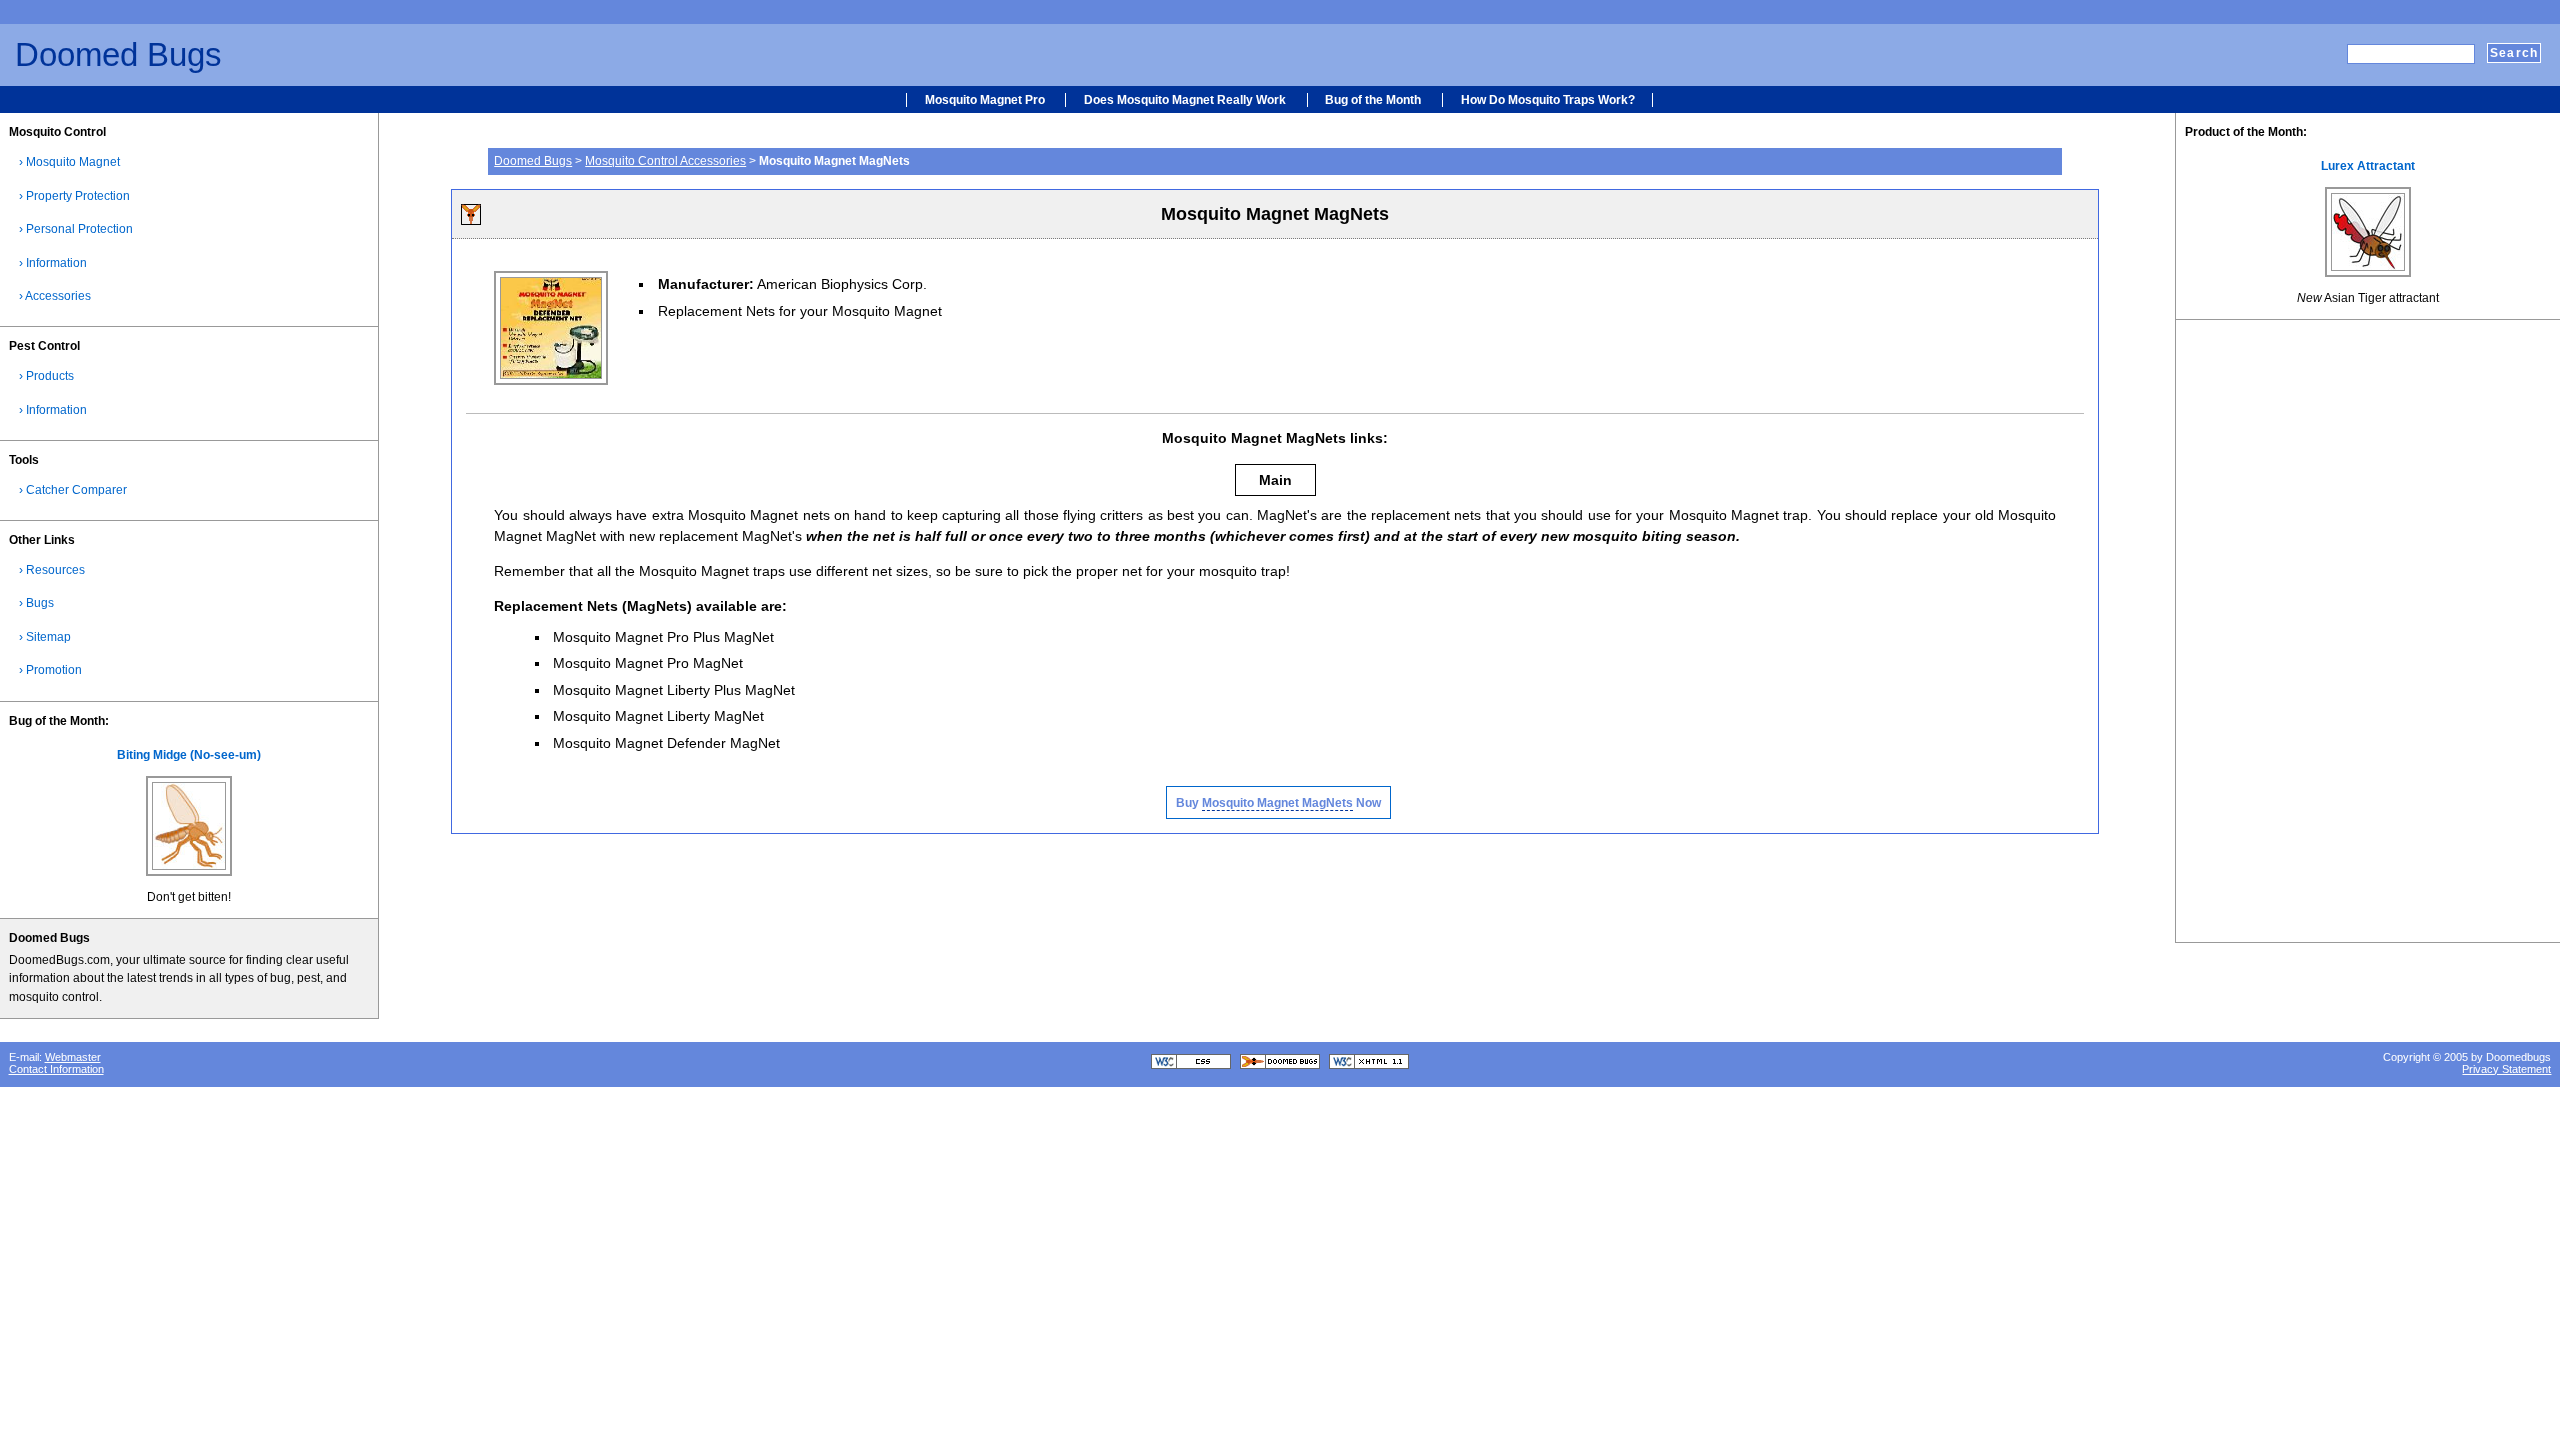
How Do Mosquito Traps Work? (1548, 100)
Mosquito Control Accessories (665, 160)
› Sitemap (45, 637)
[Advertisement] (1193, 287)
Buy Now (1278, 803)
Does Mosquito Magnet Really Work (1185, 100)
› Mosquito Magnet (69, 162)
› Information (53, 263)
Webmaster (73, 1057)
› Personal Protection (76, 229)
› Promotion (50, 670)
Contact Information (56, 1069)
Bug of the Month (1373, 100)
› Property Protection (74, 196)
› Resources (52, 570)
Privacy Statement (2506, 1069)
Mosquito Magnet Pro (985, 100)
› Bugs (36, 603)
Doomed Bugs (118, 54)
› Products (46, 376)
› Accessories (55, 296)
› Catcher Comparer (73, 490)
